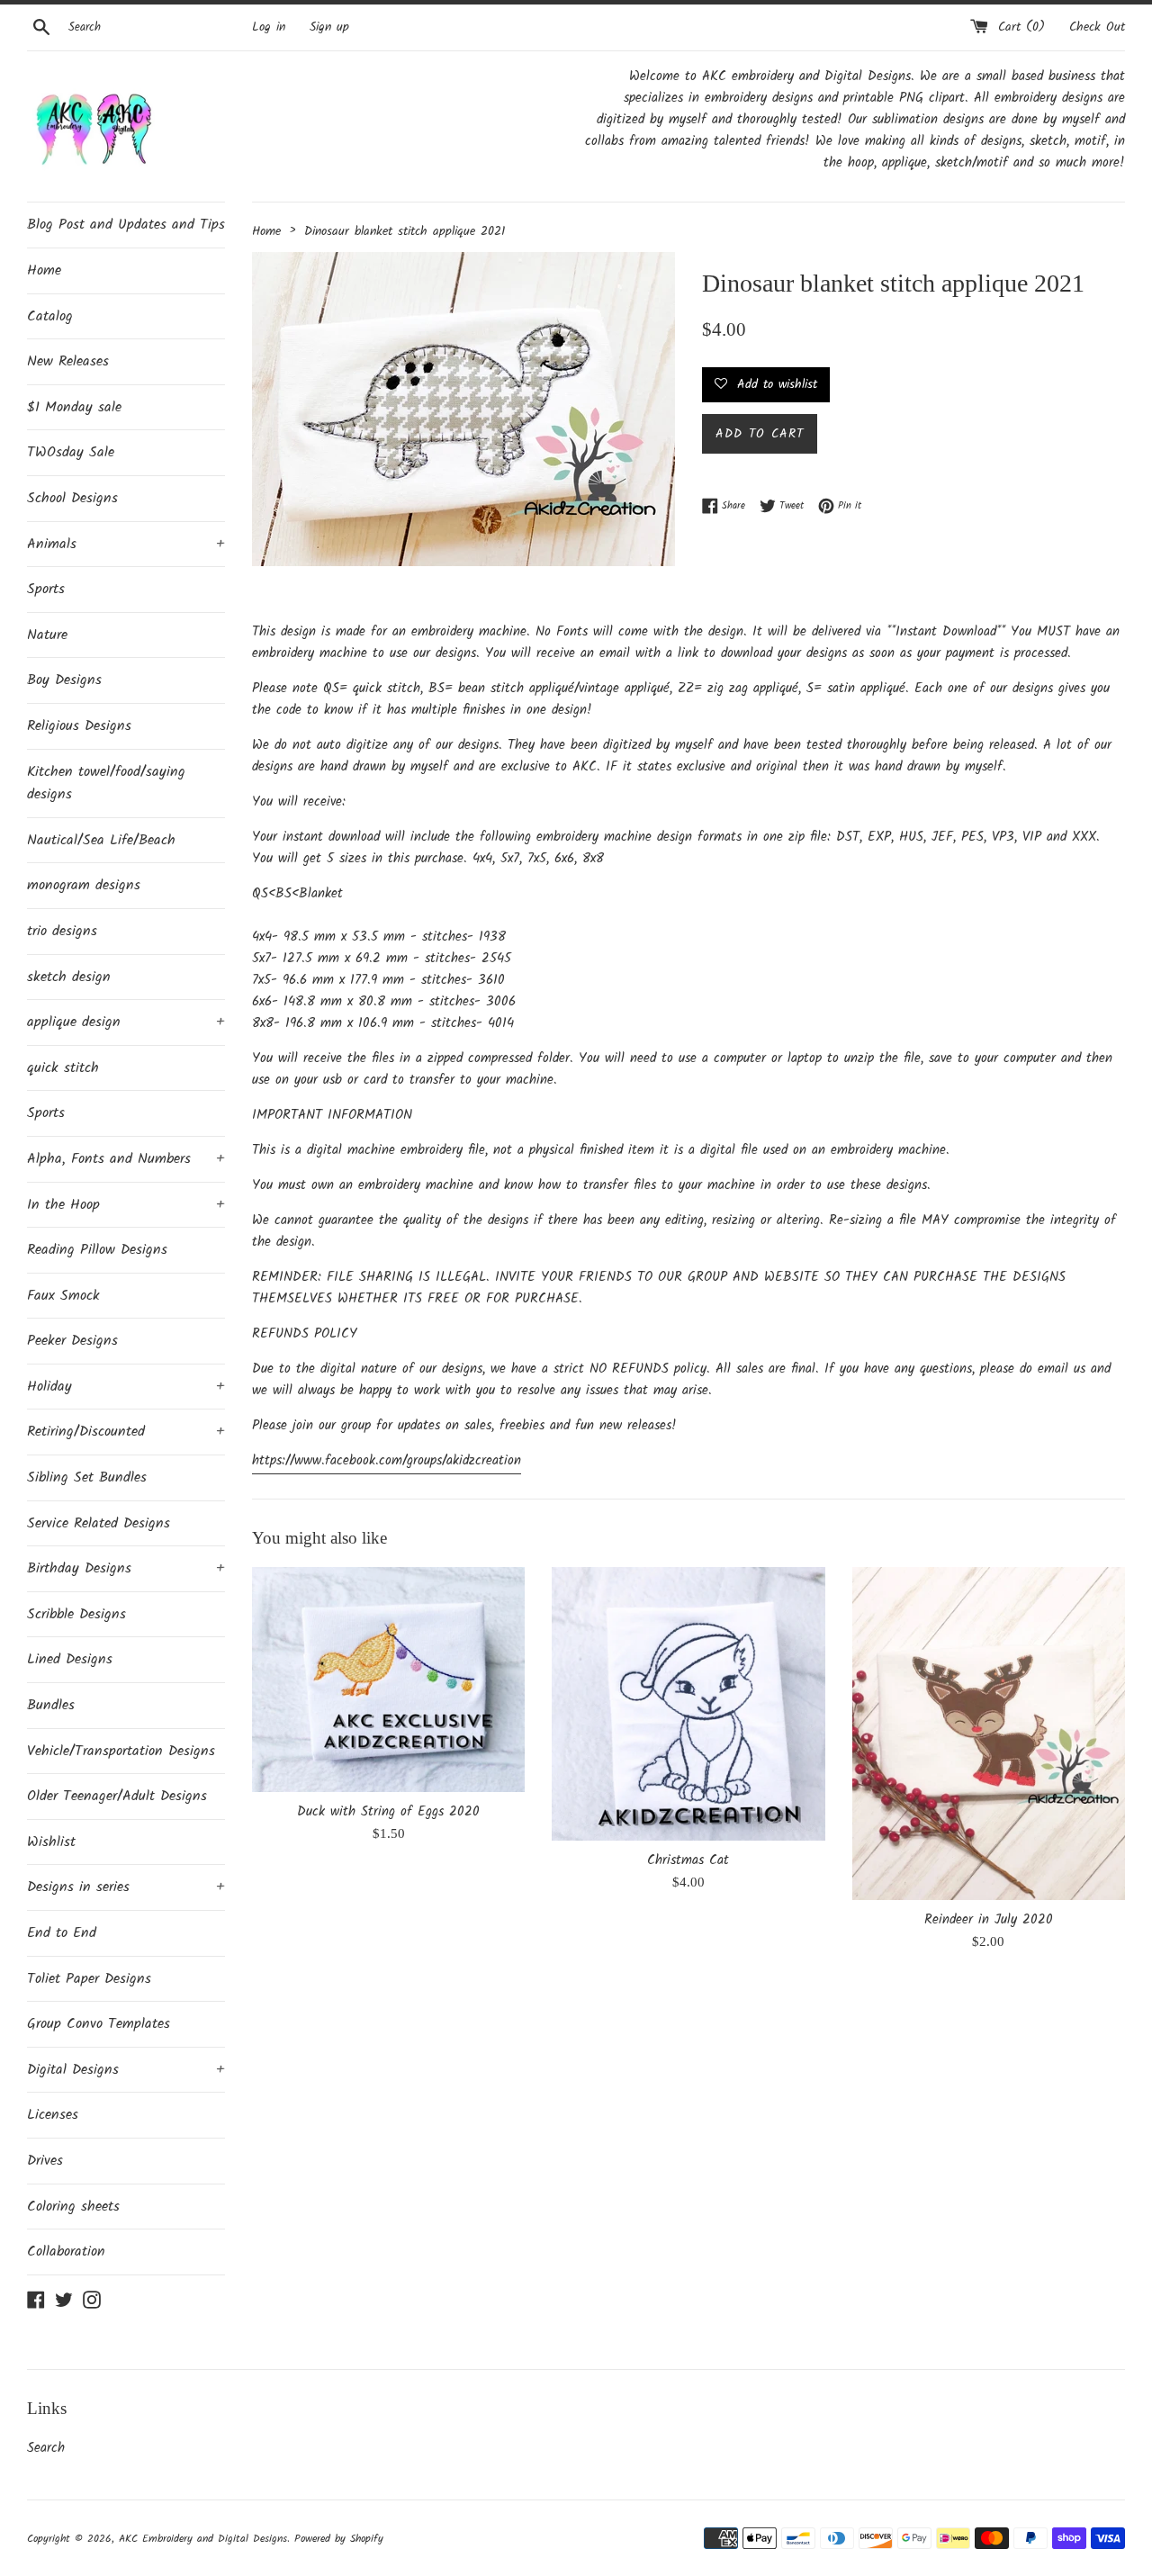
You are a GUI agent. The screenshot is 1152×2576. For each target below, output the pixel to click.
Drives (45, 2161)
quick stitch (63, 1068)
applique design (126, 1022)
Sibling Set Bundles (87, 1477)
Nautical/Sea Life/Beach (101, 840)
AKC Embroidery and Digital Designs (203, 2539)
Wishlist (51, 1842)
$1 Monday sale (74, 407)
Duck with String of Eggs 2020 (388, 1812)
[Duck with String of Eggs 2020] (388, 1679)
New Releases (68, 361)
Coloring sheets (73, 2207)
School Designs (72, 498)
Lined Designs (70, 1659)
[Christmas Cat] (688, 1703)
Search (46, 2448)
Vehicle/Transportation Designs (121, 1751)
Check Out (1097, 27)
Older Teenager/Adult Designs (117, 1796)
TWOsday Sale (71, 452)
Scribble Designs (76, 1614)
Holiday (126, 1387)
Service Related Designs (99, 1523)
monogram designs (84, 885)
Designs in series (126, 1887)
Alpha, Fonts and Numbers (126, 1159)
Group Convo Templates (99, 2024)
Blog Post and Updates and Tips (126, 225)
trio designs (62, 931)
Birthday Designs (126, 1568)
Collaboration (66, 2252)
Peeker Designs (72, 1341)
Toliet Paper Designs (89, 1979)
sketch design (69, 977)
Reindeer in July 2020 (989, 1920)
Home (44, 270)
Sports (46, 589)
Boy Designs (64, 680)
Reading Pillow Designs (97, 1250)
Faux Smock (63, 1296)
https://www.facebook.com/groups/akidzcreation (387, 1461)
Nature (47, 635)
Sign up (329, 27)
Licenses (53, 2115)
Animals (126, 544)
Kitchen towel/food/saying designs (106, 784)
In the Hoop (126, 1205)
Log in (269, 27)
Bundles (51, 1705)
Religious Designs (79, 726)
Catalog (50, 316)
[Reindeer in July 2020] (989, 1734)
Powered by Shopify (339, 2539)
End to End (62, 1933)
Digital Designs (126, 2070)
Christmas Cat (688, 1860)
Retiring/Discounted (126, 1432)
